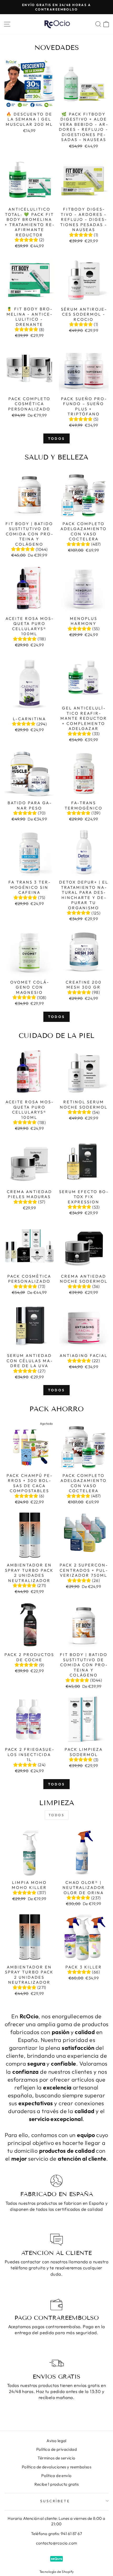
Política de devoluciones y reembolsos (56, 2467)
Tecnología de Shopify (57, 2572)
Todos (56, 438)
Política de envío (56, 2476)
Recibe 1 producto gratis (57, 2484)
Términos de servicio (56, 2458)
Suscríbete (55, 2501)
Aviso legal (56, 2441)
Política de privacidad (56, 2449)
